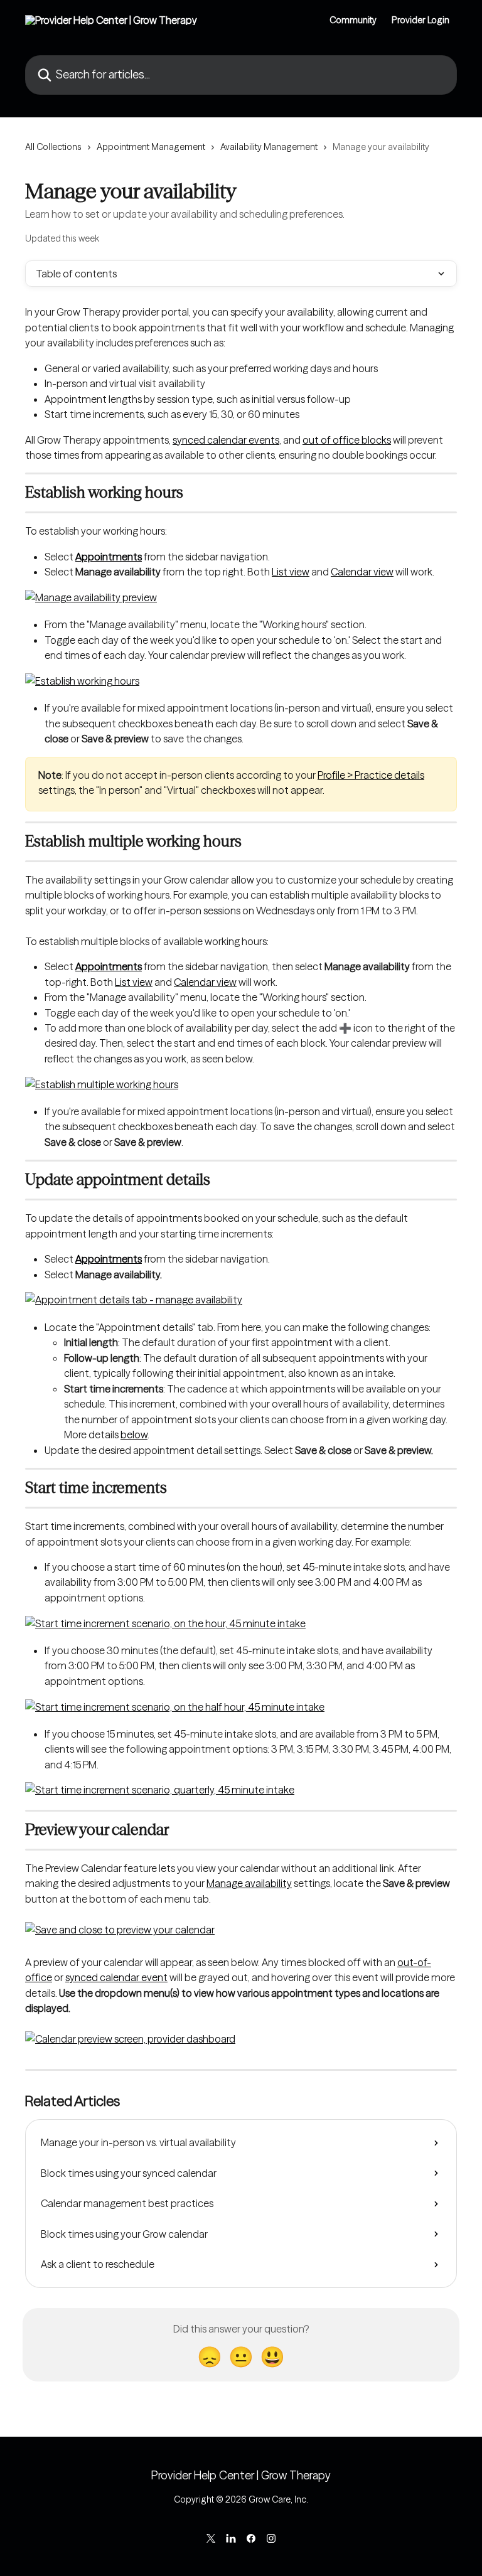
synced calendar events (226, 440)
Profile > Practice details (371, 775)
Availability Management (269, 147)
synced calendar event (116, 1977)
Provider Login (420, 20)
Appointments (109, 557)
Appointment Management (151, 147)
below (134, 1435)
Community (353, 20)
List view (291, 572)
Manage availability (249, 1883)
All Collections (53, 147)
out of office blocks (347, 440)
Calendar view (362, 572)
